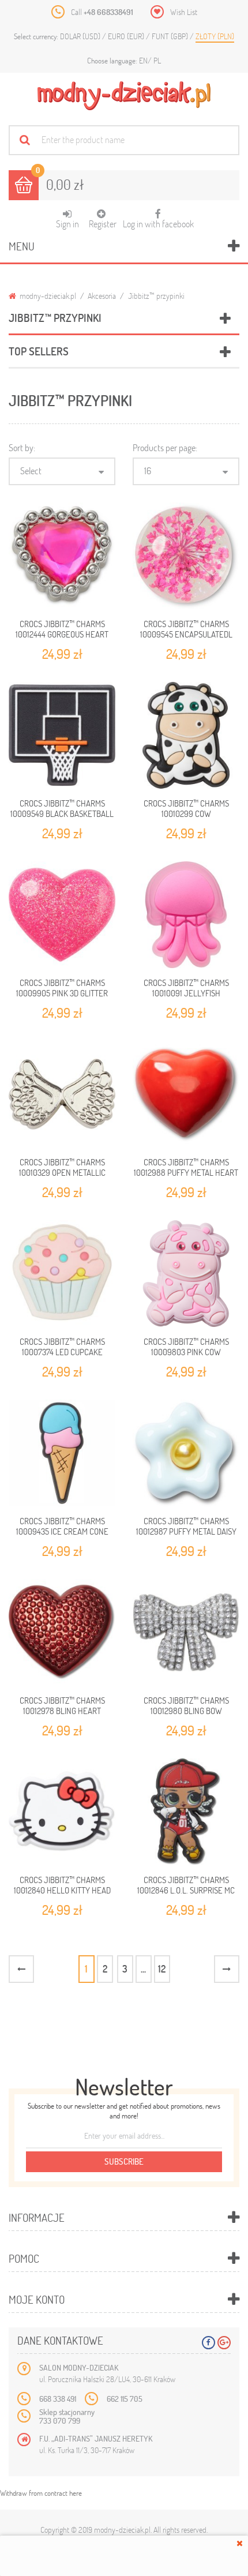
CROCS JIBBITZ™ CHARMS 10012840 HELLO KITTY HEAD (62, 1885)
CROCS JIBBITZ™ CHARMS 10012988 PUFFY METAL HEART (186, 1167)
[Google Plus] (224, 2343)
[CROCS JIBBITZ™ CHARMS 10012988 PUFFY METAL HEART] (186, 1094)
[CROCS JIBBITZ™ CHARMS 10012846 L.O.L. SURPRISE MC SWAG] (186, 1812)
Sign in (67, 224)
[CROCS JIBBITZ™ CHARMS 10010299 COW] (186, 735)
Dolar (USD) (81, 36)
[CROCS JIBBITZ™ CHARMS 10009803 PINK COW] (186, 1274)
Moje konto (37, 2299)
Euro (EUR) (127, 36)
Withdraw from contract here (41, 2493)
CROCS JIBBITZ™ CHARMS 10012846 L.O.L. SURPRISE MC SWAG (186, 1890)
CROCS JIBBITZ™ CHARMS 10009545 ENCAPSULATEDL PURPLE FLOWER (186, 634)
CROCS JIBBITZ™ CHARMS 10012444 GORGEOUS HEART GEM (62, 634)
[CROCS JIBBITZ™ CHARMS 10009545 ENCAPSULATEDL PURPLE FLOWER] (186, 556)
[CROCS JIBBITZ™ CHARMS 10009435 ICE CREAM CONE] (62, 1453)
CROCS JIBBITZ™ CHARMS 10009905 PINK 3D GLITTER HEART (62, 993)
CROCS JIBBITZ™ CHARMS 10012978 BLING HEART (62, 1705)
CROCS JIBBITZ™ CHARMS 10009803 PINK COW (186, 1347)
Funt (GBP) (171, 36)
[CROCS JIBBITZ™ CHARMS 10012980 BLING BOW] (186, 1632)
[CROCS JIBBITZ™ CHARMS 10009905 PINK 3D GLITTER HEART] (62, 915)
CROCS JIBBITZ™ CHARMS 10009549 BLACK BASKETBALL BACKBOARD (62, 814)
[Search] (25, 140)
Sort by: (22, 447)
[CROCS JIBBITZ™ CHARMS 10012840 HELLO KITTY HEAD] (62, 1812)
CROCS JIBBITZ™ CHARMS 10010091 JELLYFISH (186, 988)
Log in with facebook (158, 219)
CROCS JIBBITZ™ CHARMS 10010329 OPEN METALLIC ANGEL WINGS (62, 1173)
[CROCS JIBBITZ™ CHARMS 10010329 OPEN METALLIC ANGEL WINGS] (62, 1094)
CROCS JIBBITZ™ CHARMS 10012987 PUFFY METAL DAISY (186, 1526)
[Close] (240, 2543)
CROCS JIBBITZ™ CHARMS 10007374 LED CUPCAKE (62, 1347)
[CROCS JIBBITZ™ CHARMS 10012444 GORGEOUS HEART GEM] (62, 556)
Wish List (184, 12)
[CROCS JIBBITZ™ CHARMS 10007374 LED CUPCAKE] (62, 1274)
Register (103, 224)
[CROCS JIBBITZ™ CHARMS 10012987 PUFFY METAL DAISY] (186, 1453)
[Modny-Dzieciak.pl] (124, 96)
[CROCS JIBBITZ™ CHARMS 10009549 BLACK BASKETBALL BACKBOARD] (62, 735)
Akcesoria (102, 296)
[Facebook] (208, 2343)
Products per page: (165, 447)
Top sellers (39, 351)
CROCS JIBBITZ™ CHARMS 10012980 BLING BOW (186, 1705)
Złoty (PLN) (215, 36)
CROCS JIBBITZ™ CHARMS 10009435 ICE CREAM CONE (62, 1526)
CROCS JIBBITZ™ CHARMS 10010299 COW (186, 808)
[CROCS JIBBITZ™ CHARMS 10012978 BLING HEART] (62, 1632)
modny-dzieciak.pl (47, 296)
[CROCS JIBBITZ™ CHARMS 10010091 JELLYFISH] (186, 915)
